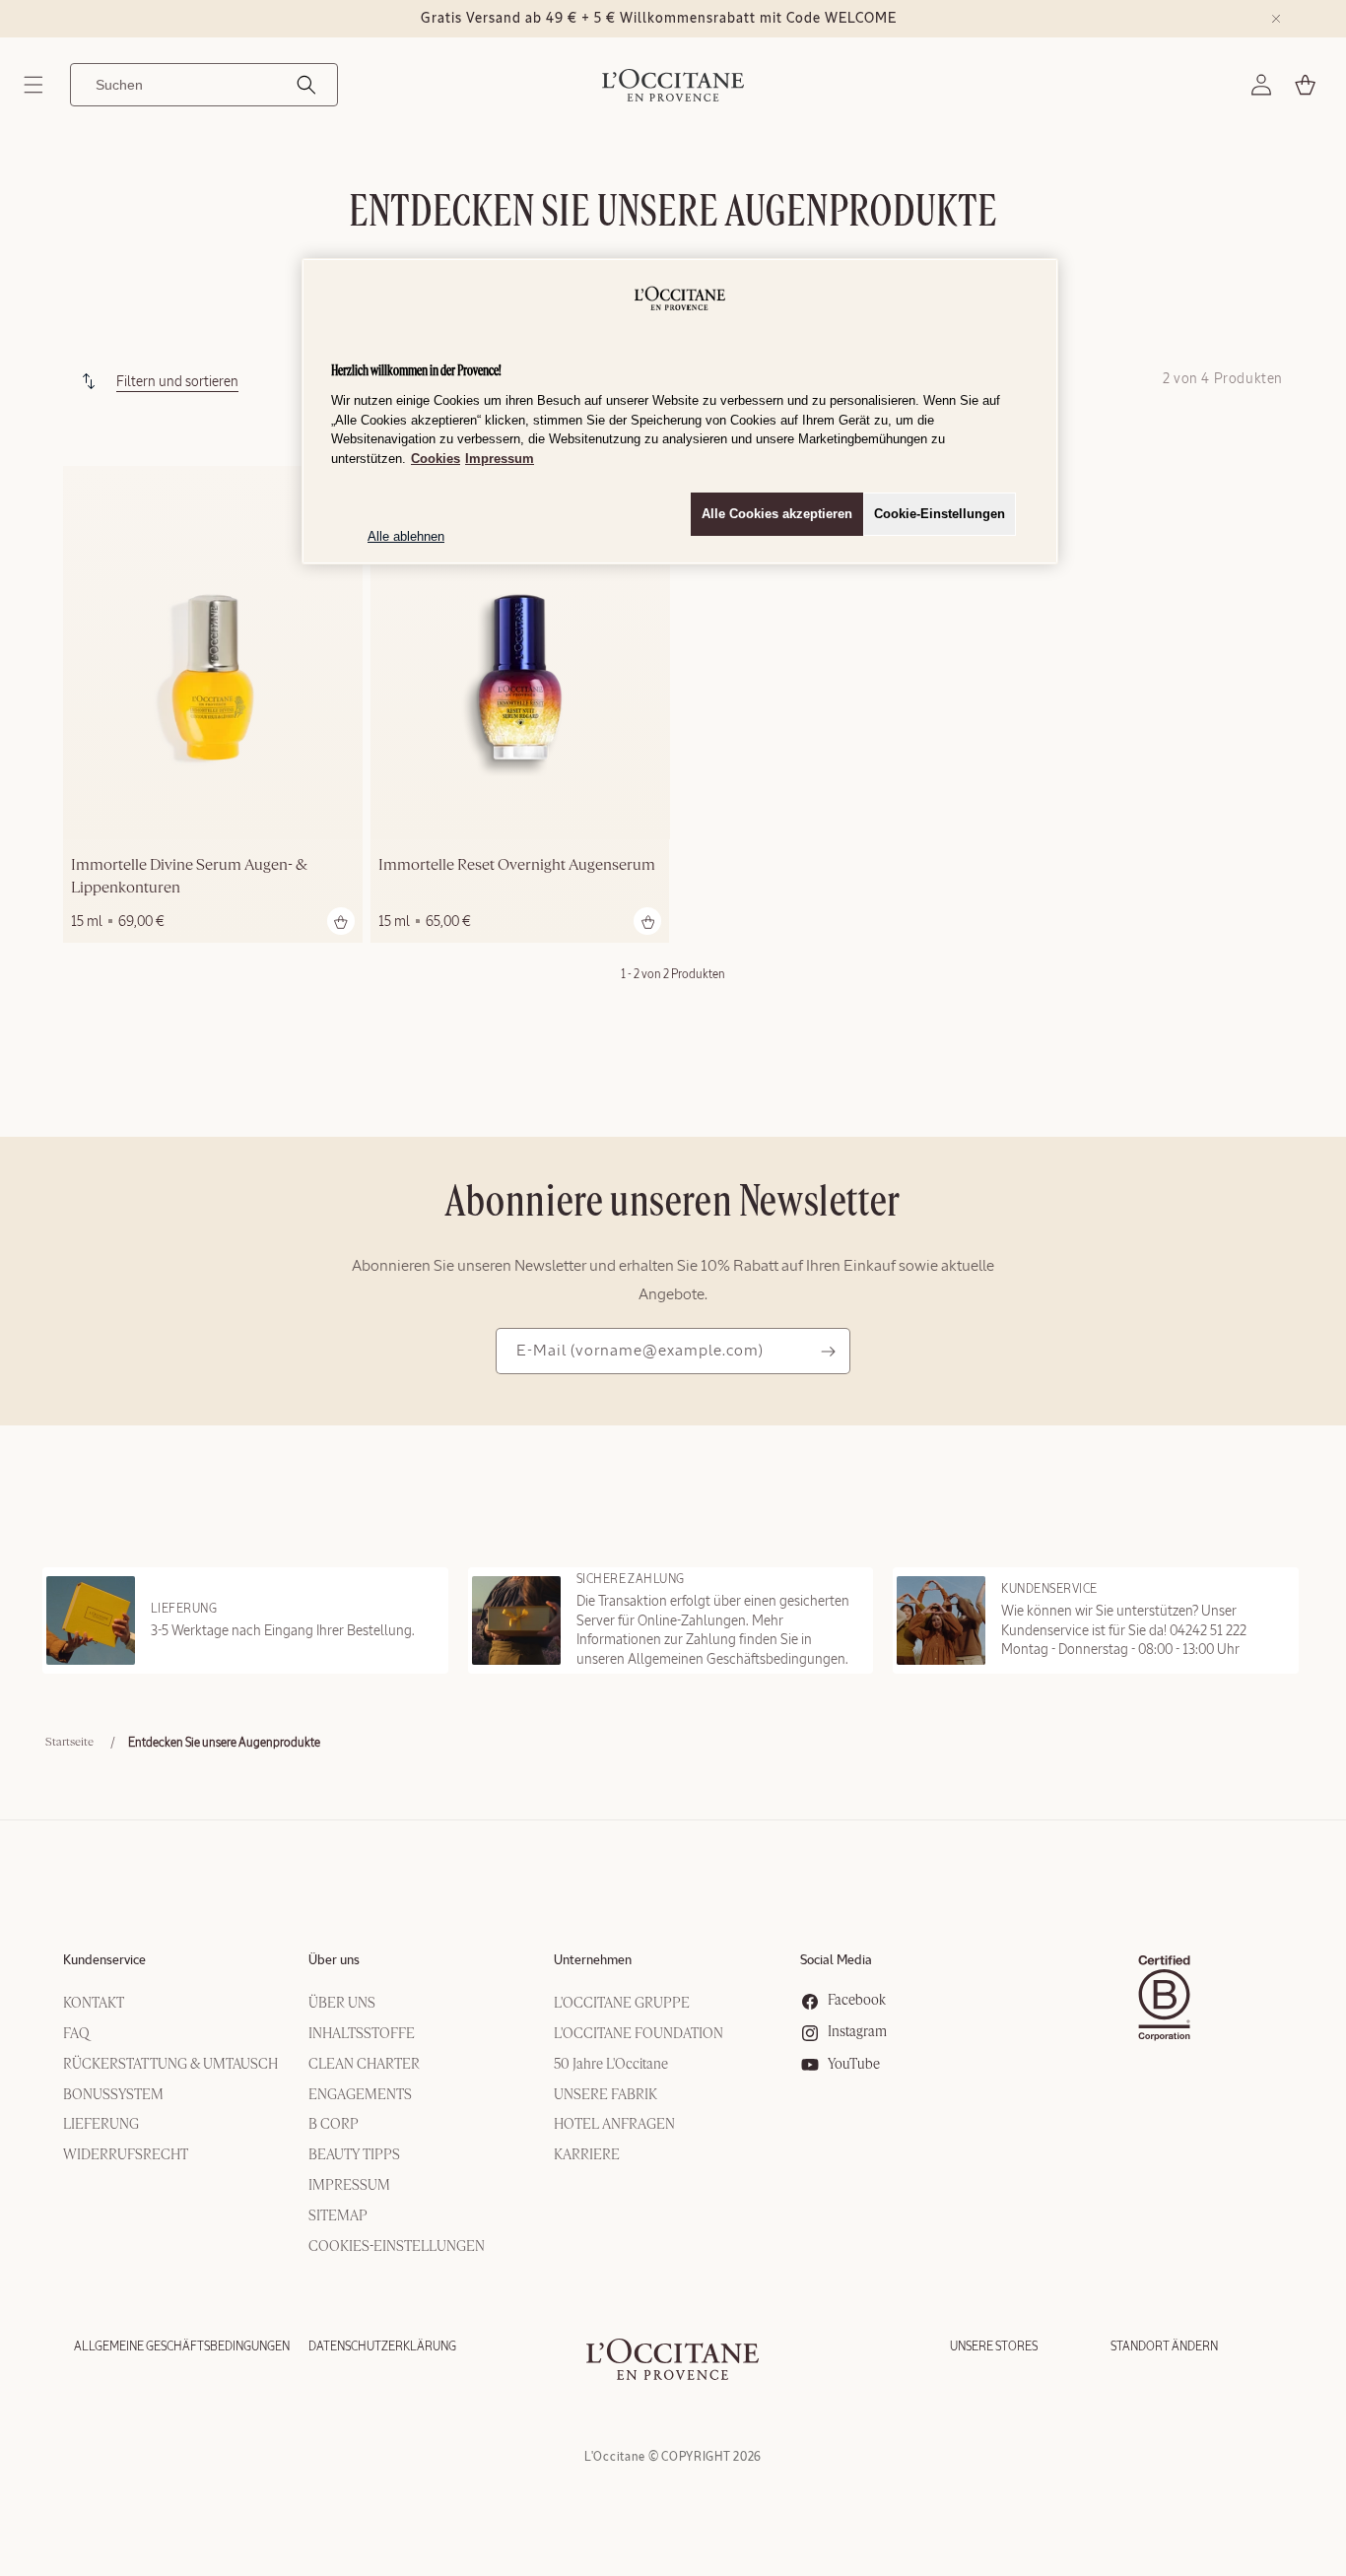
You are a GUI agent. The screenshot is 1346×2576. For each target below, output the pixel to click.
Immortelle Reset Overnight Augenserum (517, 867)
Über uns (334, 1961)
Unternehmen (593, 1961)
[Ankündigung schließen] (1276, 19)
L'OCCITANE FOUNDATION (639, 2034)
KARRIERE (587, 2155)
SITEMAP (338, 2216)
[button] (34, 85)
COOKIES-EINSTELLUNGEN (397, 2247)
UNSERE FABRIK (606, 2095)
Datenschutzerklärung (382, 2346)
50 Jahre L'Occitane (611, 2065)
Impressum (500, 459)
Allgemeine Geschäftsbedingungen (182, 2346)
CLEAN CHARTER (364, 2065)
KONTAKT (94, 2004)
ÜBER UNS (342, 2004)
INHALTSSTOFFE (362, 2034)
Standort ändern (1164, 2346)
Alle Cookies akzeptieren (777, 514)
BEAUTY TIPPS (354, 2155)
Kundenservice (104, 1961)
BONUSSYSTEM (113, 2095)
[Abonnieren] (828, 1351)
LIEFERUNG (101, 2125)
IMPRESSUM (349, 2186)
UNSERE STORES (994, 2346)
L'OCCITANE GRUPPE (622, 2004)
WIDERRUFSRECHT (126, 2155)
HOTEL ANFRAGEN (614, 2125)
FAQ (76, 2034)
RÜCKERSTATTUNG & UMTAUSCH (170, 2065)
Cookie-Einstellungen (940, 514)
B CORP (334, 2125)
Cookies (436, 459)
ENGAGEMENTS (360, 2095)
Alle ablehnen (406, 536)
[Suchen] (306, 85)
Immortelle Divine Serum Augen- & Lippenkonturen (189, 878)
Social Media (836, 1961)
